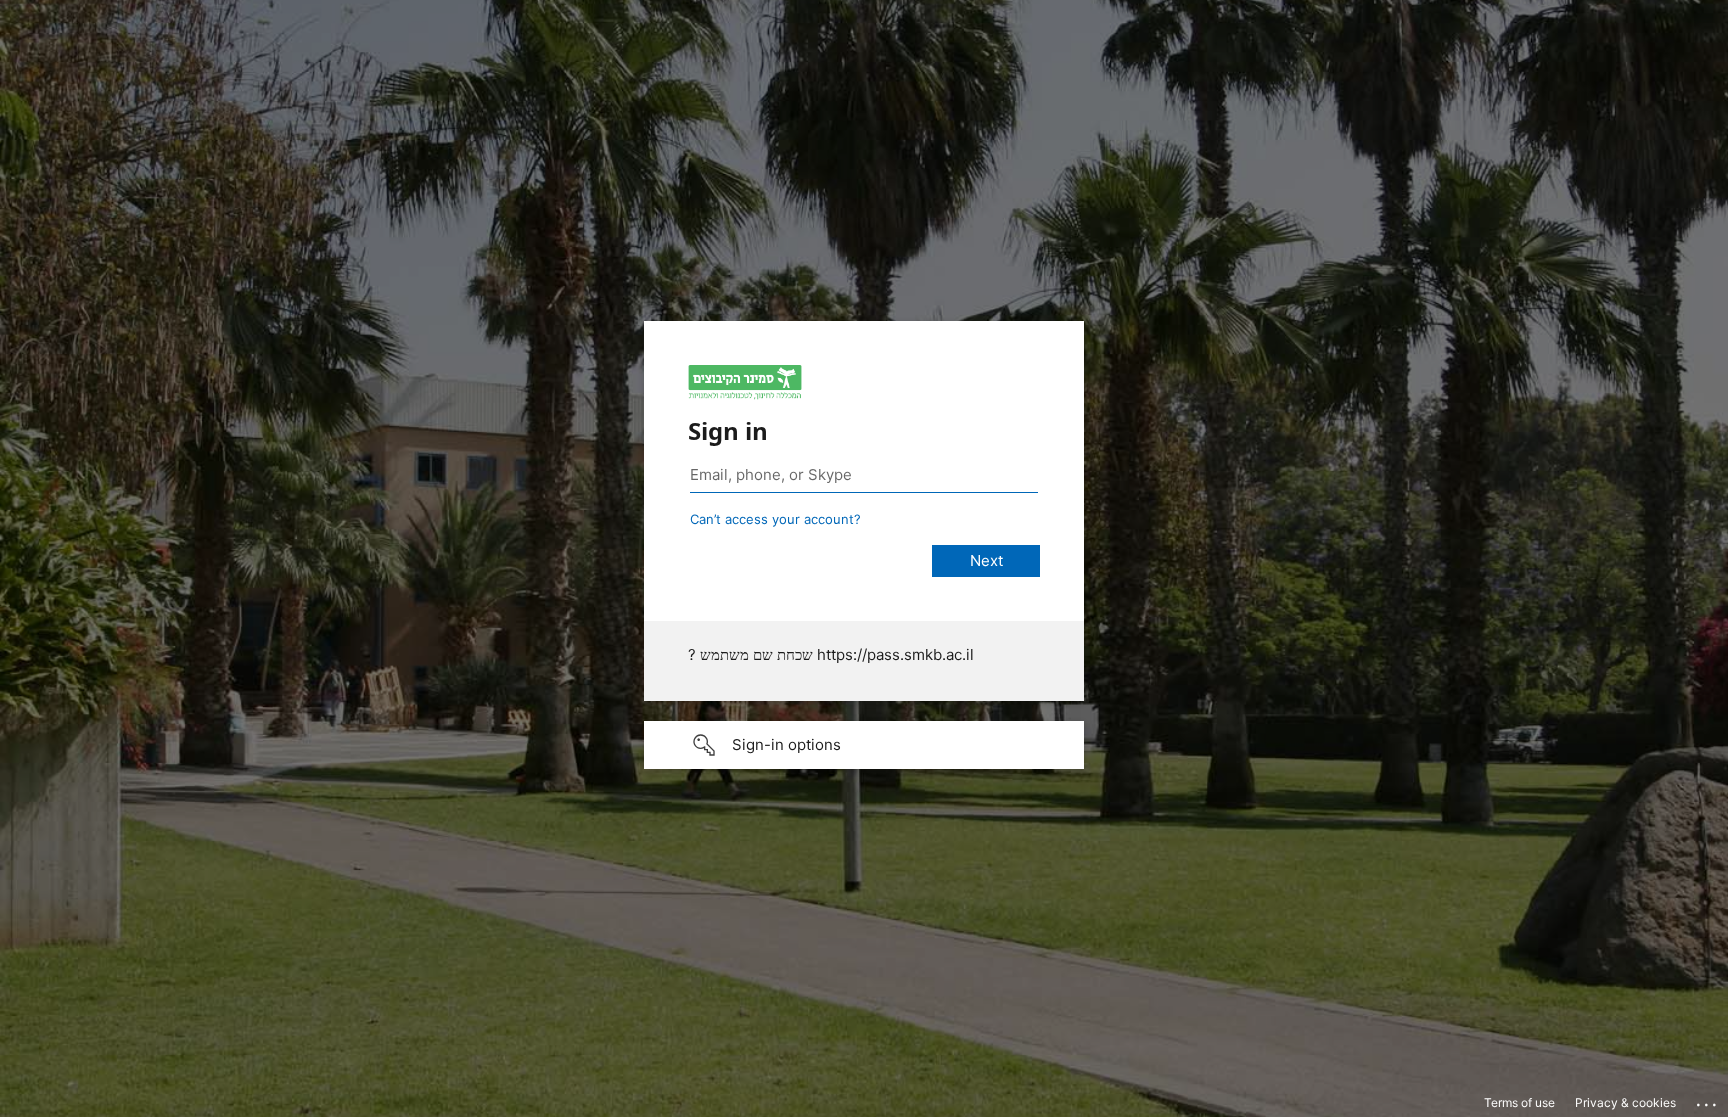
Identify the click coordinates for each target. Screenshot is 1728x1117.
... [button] (1708, 1100)
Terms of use (1519, 1102)
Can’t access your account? (775, 519)
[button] (864, 745)
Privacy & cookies (1625, 1102)
